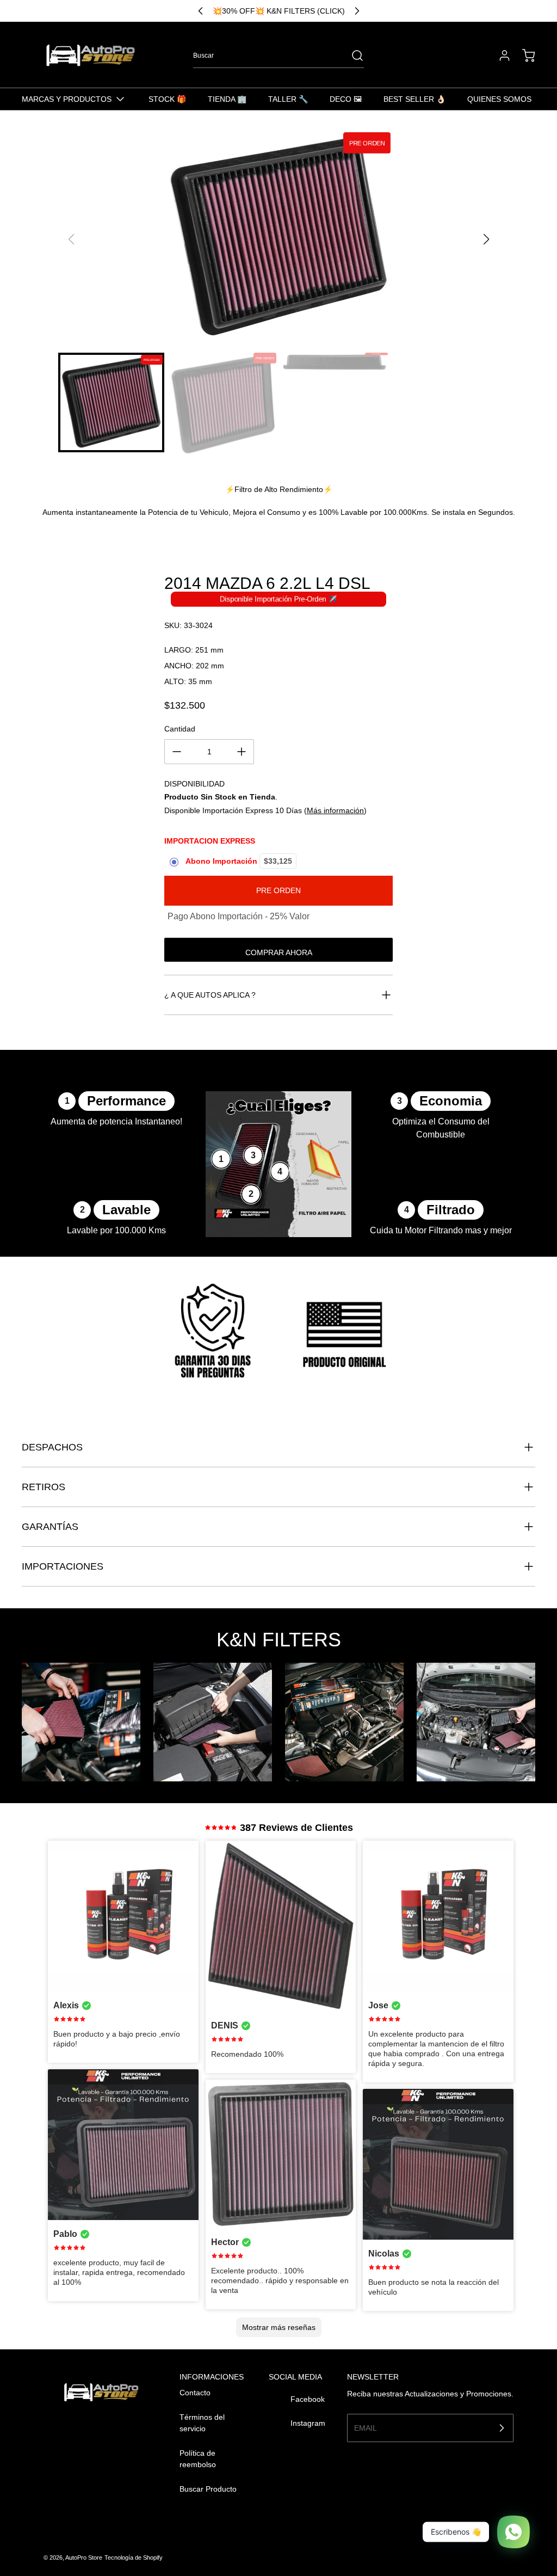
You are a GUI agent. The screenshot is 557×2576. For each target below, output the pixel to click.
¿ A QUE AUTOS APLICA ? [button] (210, 995)
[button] (486, 239)
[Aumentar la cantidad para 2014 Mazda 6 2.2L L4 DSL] (242, 752)
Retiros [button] (44, 1487)
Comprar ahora (279, 952)
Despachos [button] (52, 1447)
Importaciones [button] (63, 1566)
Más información (335, 810)
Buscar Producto (208, 2489)
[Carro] (523, 56)
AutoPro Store (84, 2557)
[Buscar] (352, 56)
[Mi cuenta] (499, 56)
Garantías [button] (50, 1527)
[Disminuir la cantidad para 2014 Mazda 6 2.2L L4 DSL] (177, 752)
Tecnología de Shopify (134, 2557)
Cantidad (180, 729)
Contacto (195, 2393)
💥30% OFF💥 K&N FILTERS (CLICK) (279, 11)
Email (366, 2427)
